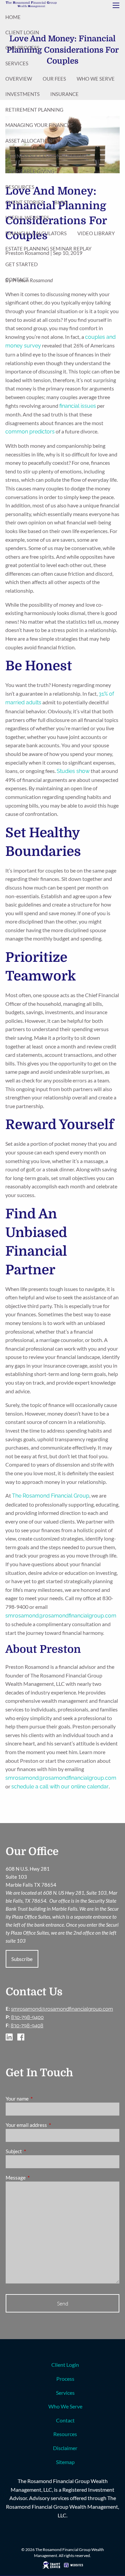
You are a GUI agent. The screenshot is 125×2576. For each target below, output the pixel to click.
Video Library (96, 233)
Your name (40, 2099)
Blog (61, 202)
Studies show (73, 771)
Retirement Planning (34, 110)
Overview (19, 79)
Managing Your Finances (39, 125)
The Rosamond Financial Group (51, 1496)
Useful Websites (27, 218)
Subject (37, 2151)
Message (39, 2178)
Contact (17, 280)
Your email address (49, 2125)
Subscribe (22, 1959)
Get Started (21, 264)
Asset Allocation (29, 141)
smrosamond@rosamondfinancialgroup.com (61, 1616)
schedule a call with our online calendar (60, 1787)
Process (65, 2379)
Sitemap (65, 2462)
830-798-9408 (27, 2026)
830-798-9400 (27, 2017)
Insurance (64, 94)
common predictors (30, 432)
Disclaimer (65, 2448)
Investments (22, 94)
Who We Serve (96, 79)
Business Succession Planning (46, 156)
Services (17, 63)
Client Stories (24, 202)
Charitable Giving (30, 171)
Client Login (22, 32)
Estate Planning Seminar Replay (48, 249)
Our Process (22, 48)
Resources (20, 187)
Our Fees (54, 79)
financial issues (78, 406)
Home (13, 17)
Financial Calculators (36, 233)
